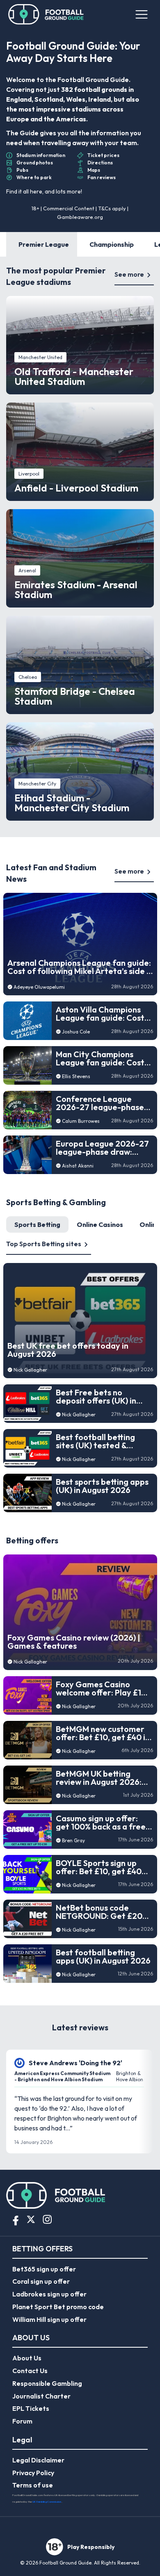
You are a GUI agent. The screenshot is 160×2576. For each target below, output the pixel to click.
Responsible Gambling (47, 2383)
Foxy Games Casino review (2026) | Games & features (74, 1642)
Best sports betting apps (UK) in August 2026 (102, 1486)
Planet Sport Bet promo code (58, 2307)
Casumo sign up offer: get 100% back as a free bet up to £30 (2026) (101, 1823)
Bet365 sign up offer (44, 2269)
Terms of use (33, 2485)
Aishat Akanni (78, 1166)
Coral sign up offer (41, 2281)
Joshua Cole (76, 1032)
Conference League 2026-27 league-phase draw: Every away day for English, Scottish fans (102, 1103)
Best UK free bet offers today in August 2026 (68, 1350)
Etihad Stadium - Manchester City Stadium (72, 803)
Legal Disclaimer (38, 2460)
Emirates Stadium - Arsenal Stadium (76, 589)
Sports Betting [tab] (37, 1224)
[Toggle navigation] (141, 14)
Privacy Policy (33, 2473)
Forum (22, 2421)
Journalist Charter (41, 2396)
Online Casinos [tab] (100, 1224)
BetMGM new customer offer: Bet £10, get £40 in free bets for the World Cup (103, 1733)
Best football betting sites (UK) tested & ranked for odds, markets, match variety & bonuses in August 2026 (104, 1441)
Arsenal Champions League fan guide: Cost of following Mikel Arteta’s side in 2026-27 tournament (80, 967)
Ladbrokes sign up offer (49, 2294)
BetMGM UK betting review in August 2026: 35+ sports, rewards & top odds (99, 1778)
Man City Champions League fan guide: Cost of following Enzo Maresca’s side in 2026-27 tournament (100, 1058)
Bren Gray (73, 1840)
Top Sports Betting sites (44, 1244)
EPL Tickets (31, 2408)
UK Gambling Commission (47, 2502)
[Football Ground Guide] (46, 14)
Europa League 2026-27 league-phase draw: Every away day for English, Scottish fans (102, 1148)
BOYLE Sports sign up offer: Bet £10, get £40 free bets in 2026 (99, 1867)
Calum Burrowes (81, 1121)
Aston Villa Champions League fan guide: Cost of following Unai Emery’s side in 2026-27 (104, 1014)
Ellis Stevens (76, 1076)
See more (129, 274)
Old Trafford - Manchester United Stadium (74, 376)
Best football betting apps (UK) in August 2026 (103, 1957)
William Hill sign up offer (49, 2319)
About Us (27, 2358)
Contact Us (30, 2371)
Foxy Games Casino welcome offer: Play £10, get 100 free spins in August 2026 (102, 1689)
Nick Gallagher (30, 1370)
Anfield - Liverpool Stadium (76, 488)
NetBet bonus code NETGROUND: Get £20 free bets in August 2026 (103, 1912)
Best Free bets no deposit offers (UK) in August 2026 (96, 1397)
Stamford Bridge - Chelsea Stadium (75, 696)
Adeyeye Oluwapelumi (39, 987)
